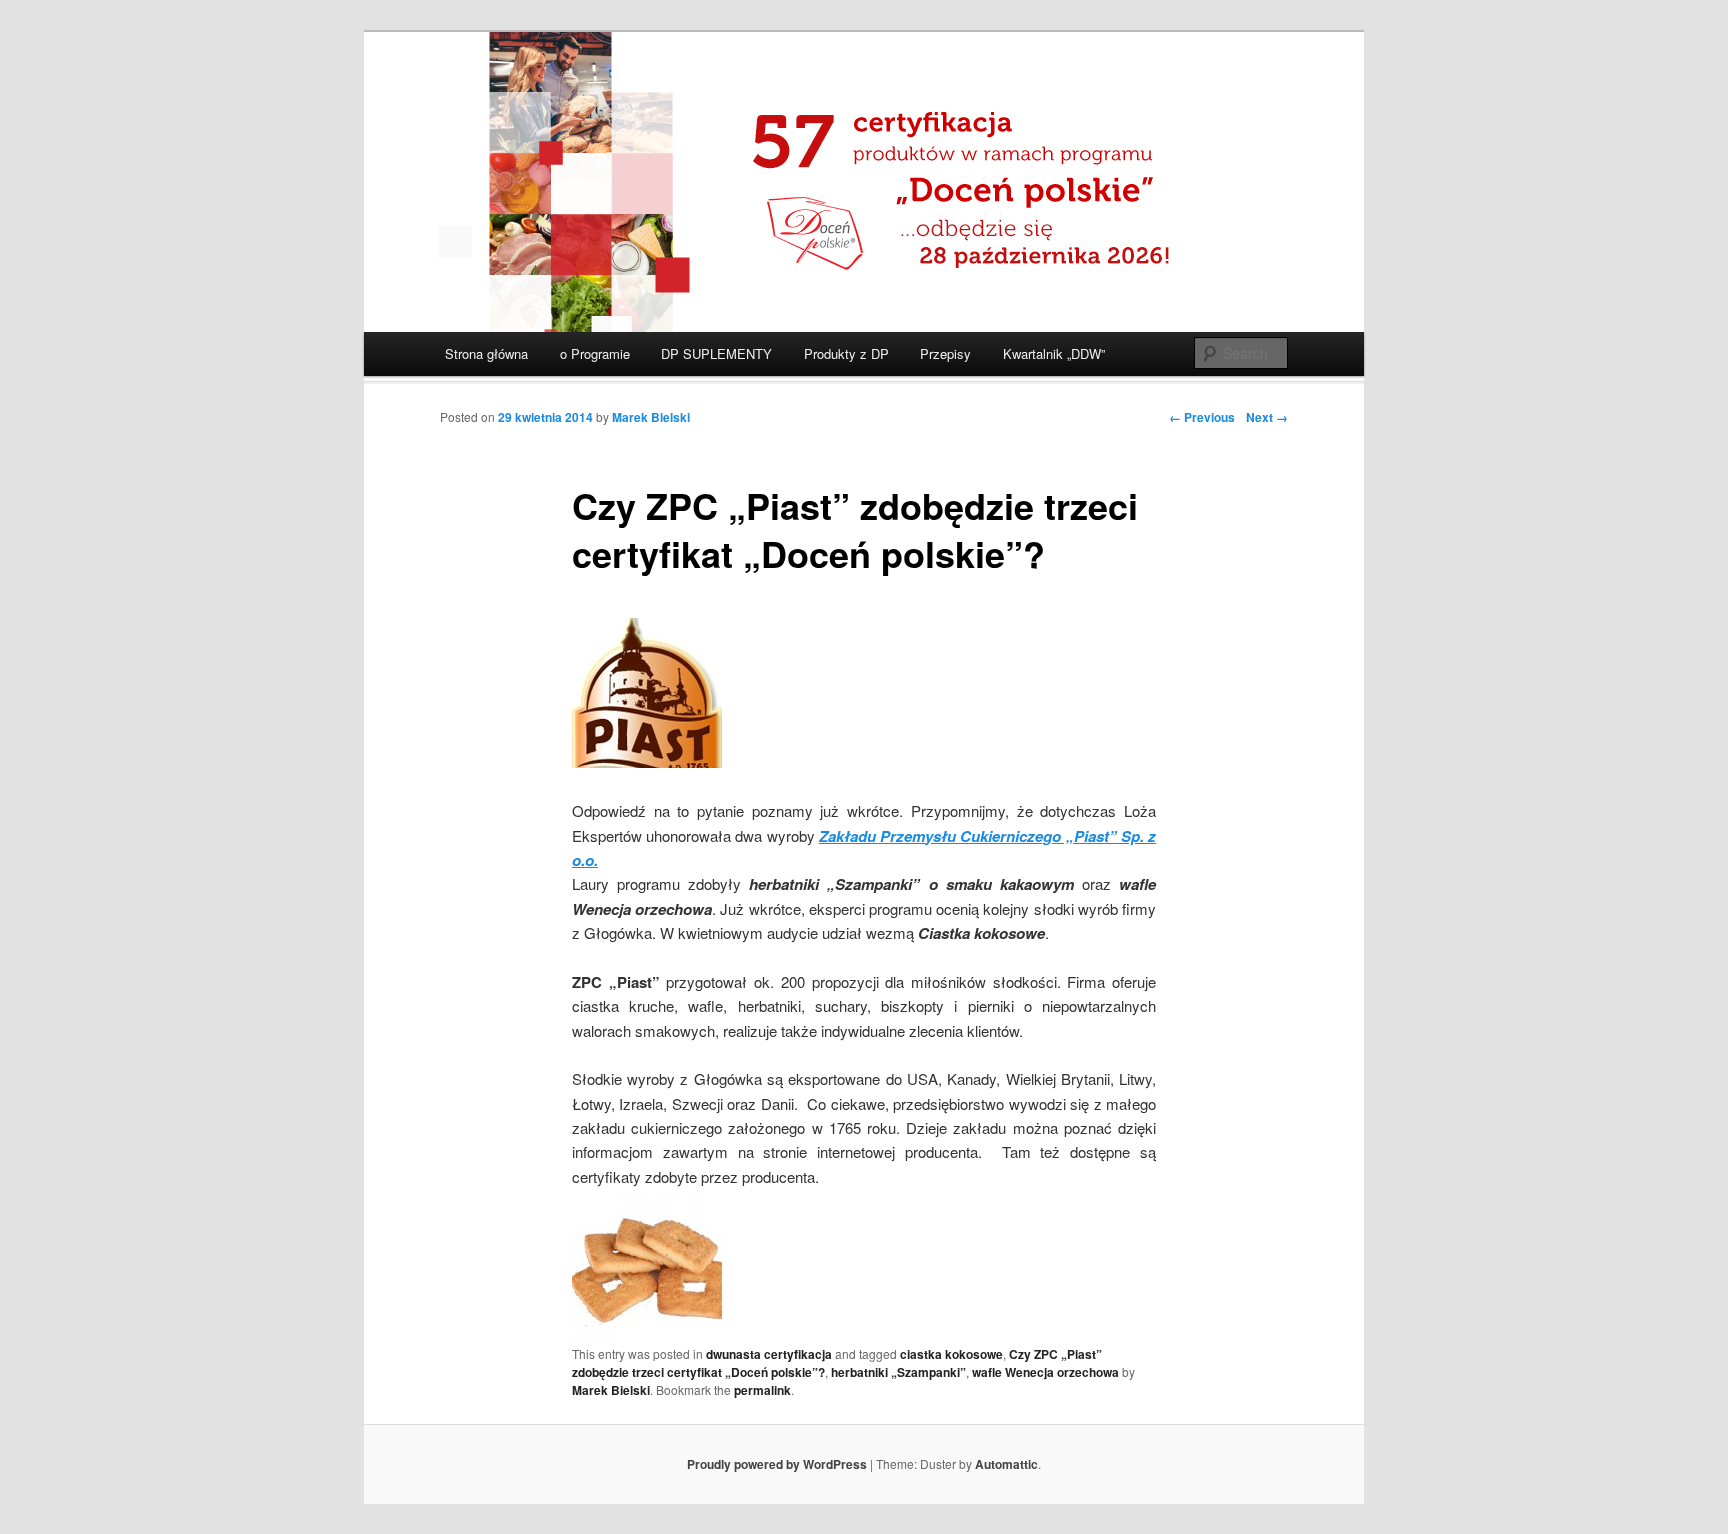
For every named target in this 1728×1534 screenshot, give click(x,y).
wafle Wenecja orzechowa (1045, 1372)
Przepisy (945, 353)
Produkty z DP (846, 353)
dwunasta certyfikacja (769, 1354)
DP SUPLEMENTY (716, 353)
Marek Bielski (651, 417)
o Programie (595, 353)
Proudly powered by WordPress (777, 1464)
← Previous (1202, 417)
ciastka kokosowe (951, 1354)
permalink (762, 1390)
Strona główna (486, 353)
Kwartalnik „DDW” (1054, 353)
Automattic (1006, 1464)
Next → (1267, 417)
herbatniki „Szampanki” (898, 1372)
